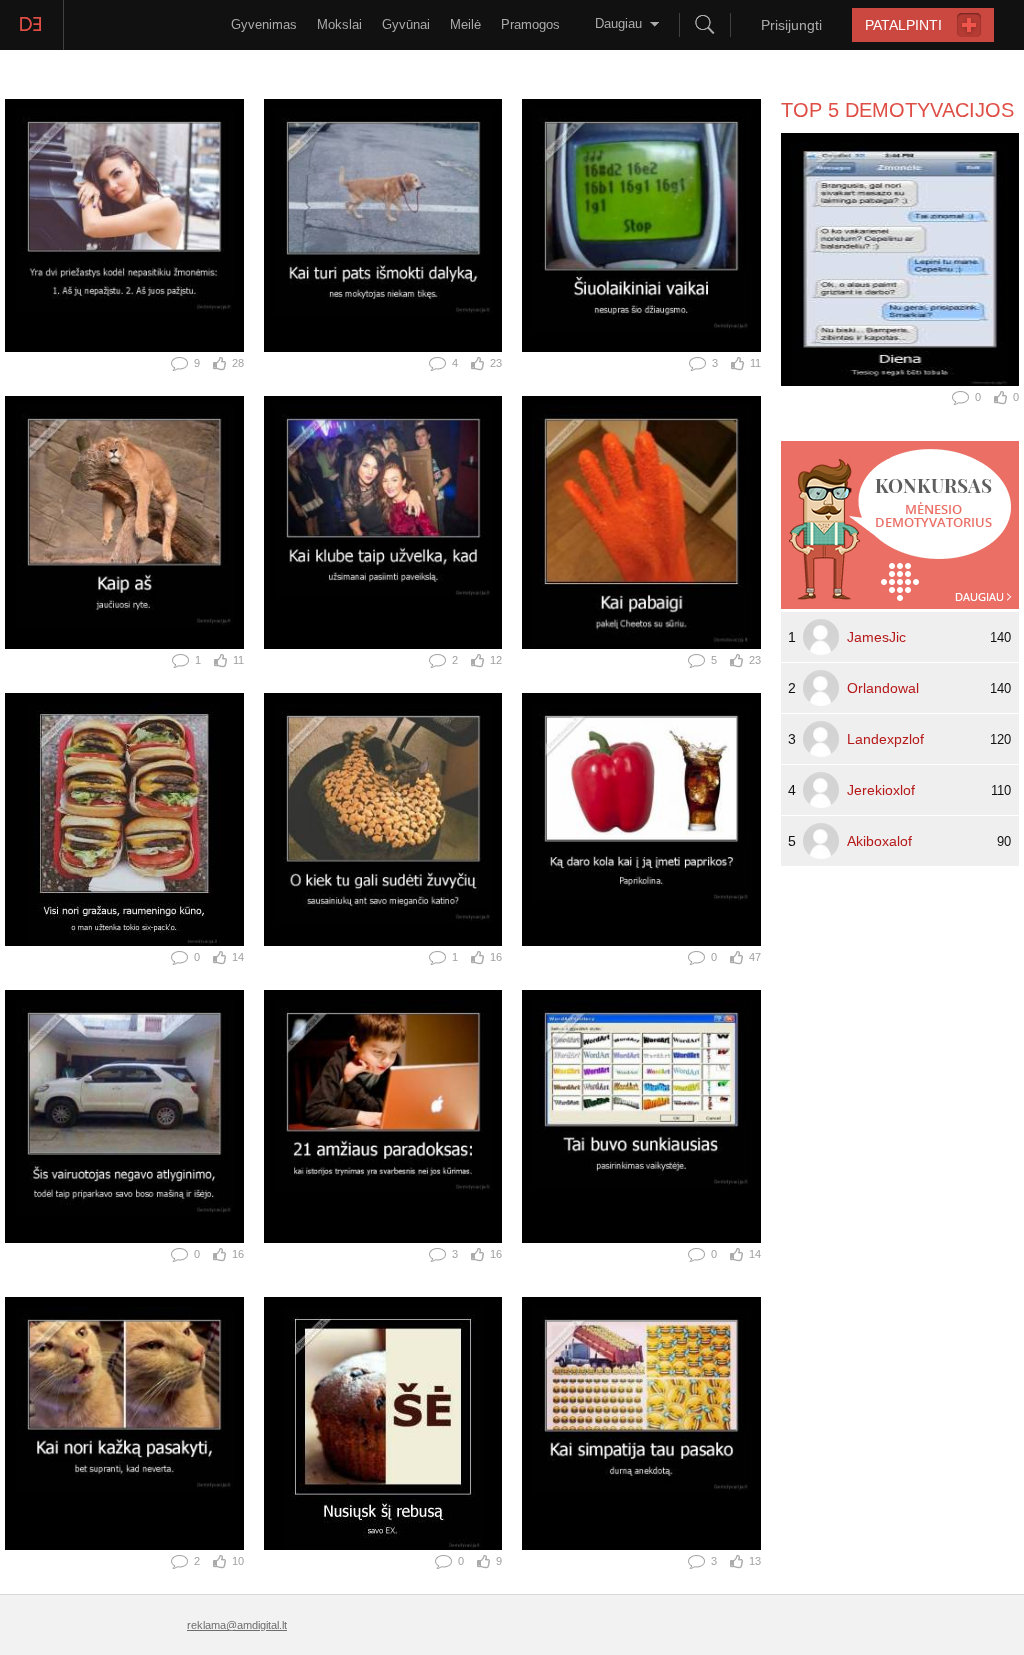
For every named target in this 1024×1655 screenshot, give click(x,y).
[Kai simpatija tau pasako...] (641, 1423)
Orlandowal (883, 688)
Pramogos (530, 24)
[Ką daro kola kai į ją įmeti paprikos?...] (641, 819)
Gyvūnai (406, 24)
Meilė (465, 24)
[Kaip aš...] (124, 522)
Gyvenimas (264, 24)
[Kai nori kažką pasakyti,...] (124, 1423)
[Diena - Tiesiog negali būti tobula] (900, 259)
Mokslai (339, 24)
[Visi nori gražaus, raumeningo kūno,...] (124, 819)
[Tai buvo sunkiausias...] (641, 1116)
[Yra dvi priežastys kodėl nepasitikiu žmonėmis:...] (124, 225)
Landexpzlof (885, 739)
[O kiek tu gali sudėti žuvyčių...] (383, 819)
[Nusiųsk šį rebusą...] (383, 1423)
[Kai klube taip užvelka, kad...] (383, 522)
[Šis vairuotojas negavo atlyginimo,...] (124, 1116)
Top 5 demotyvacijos (897, 110)
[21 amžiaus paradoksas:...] (383, 1116)
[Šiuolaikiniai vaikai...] (641, 225)
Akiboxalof (879, 841)
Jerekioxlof (881, 790)
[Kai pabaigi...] (641, 522)
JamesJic (876, 637)
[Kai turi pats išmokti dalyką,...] (383, 225)
